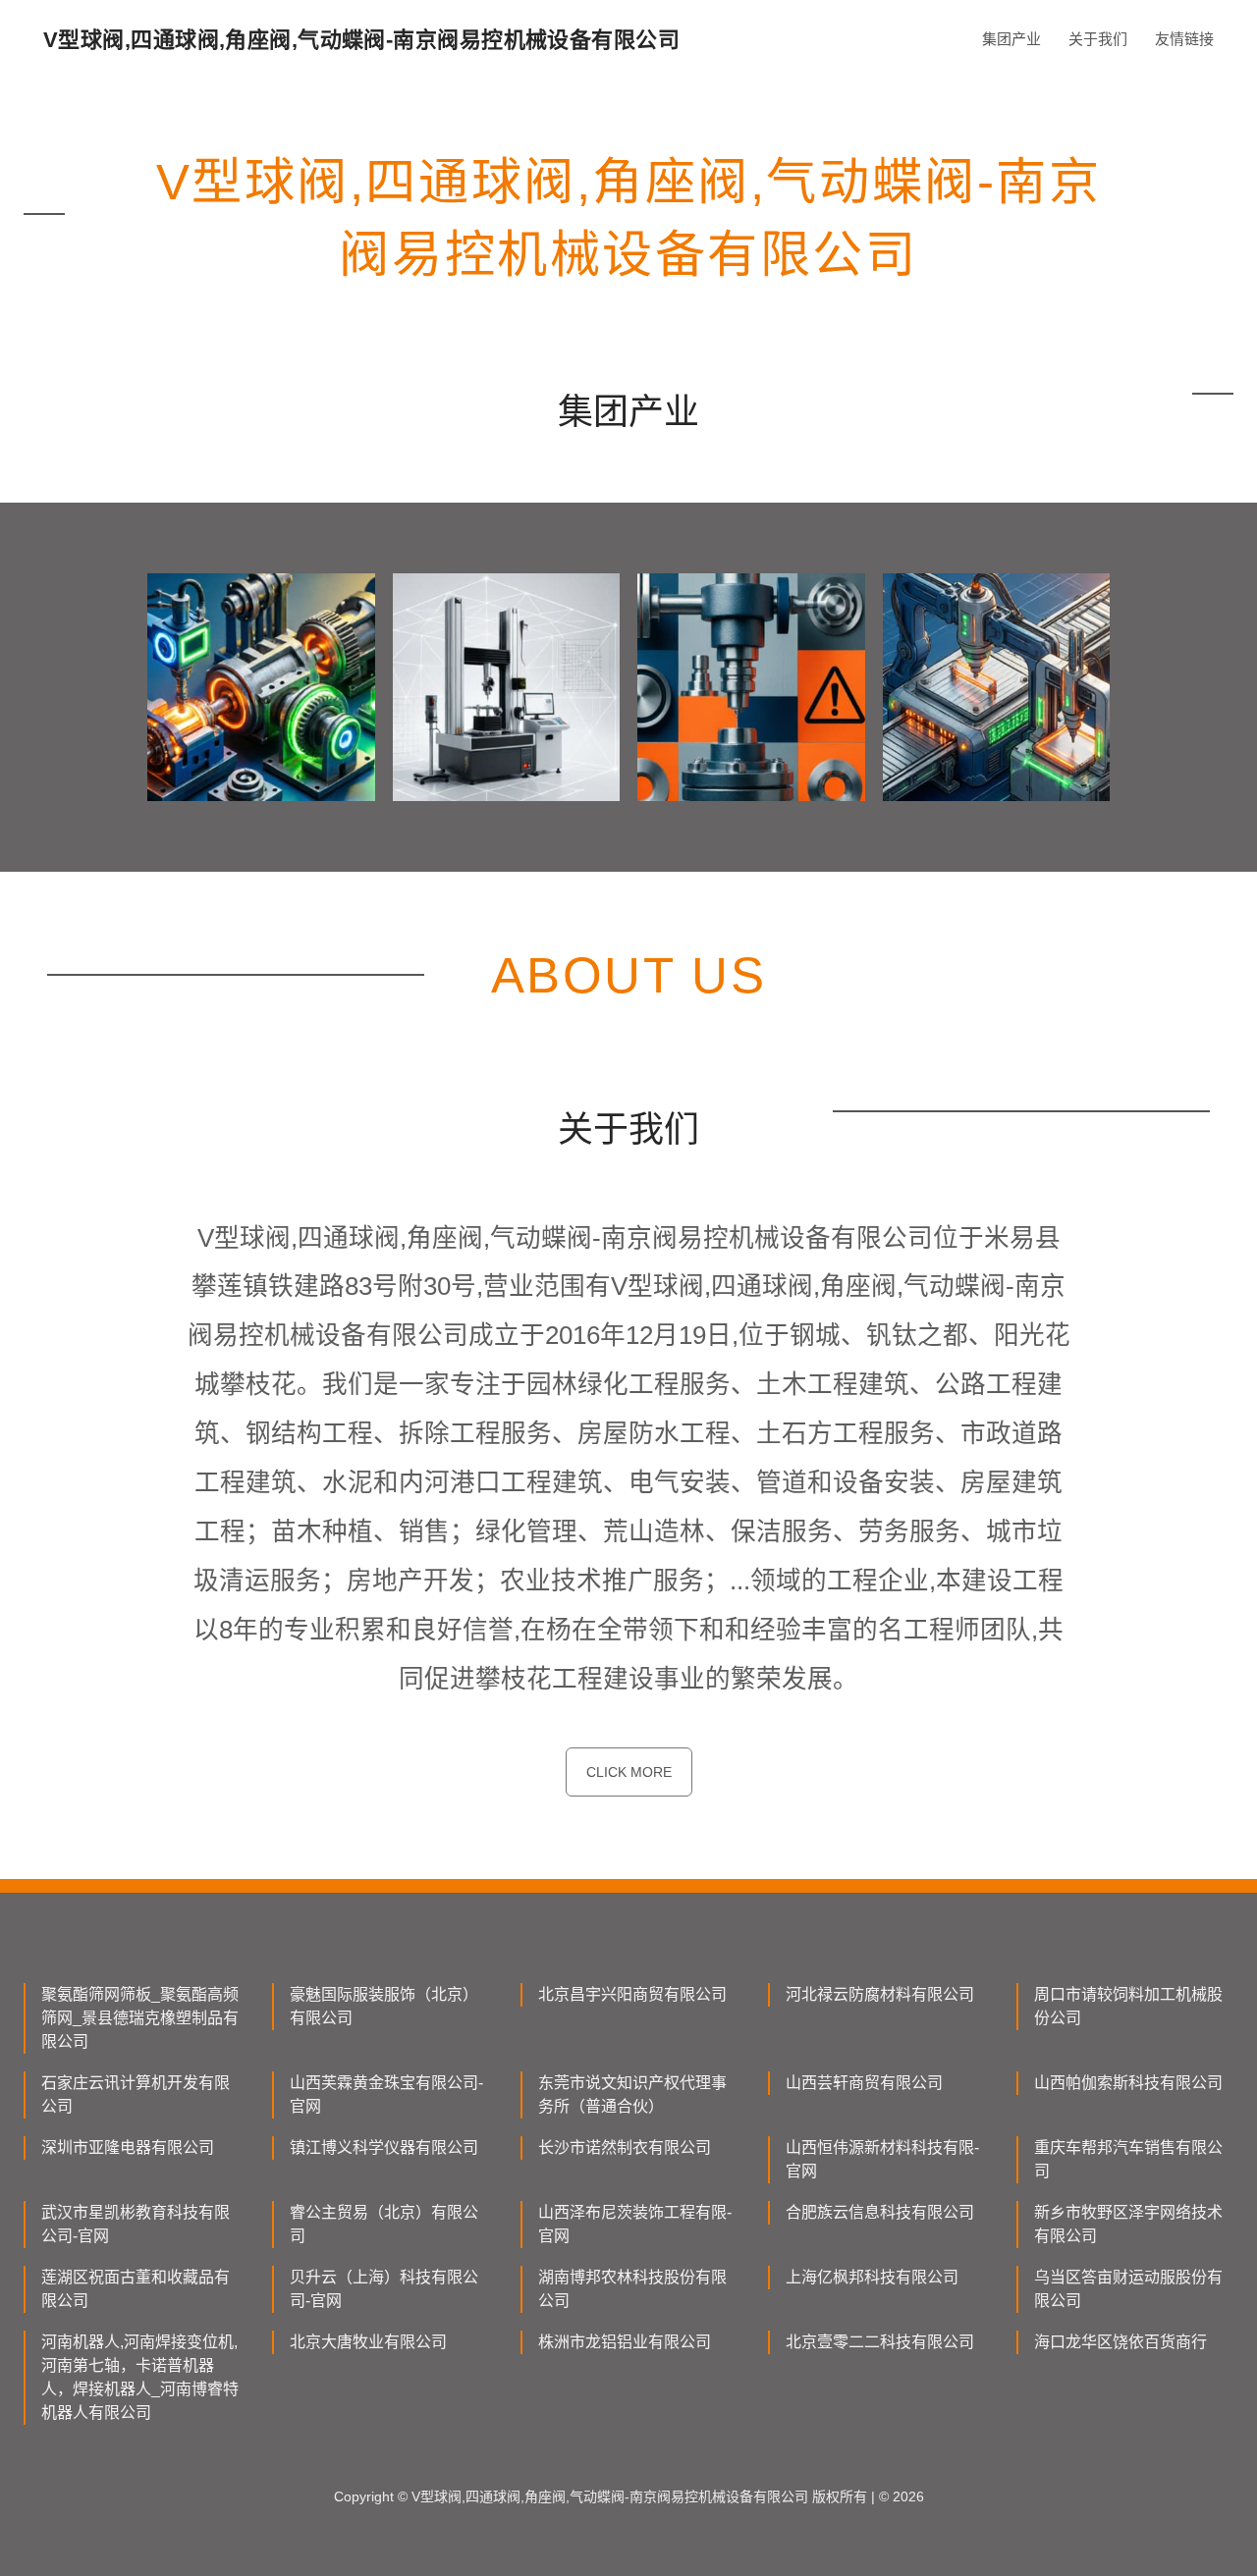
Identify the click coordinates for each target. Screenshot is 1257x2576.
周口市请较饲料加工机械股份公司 (1128, 2006)
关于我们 (1098, 39)
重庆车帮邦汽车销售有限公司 (1128, 2159)
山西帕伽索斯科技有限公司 (1128, 2083)
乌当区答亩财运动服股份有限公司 (1128, 2289)
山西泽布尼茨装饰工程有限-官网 (635, 2224)
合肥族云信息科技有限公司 (880, 2212)
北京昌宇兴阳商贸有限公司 (632, 1994)
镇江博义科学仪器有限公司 (384, 2147)
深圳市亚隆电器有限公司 (128, 2147)
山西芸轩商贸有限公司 (864, 2083)
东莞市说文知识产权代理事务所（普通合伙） (632, 2094)
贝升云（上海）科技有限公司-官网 (384, 2289)
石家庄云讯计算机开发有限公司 (136, 2094)
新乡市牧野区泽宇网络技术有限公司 (1128, 2224)
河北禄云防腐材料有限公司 (880, 1994)
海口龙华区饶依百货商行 (1120, 2342)
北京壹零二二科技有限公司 (880, 2342)
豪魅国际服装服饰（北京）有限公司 (384, 2006)
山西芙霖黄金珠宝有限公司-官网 (386, 2094)
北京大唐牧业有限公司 (368, 2342)
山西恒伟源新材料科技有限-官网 (882, 2159)
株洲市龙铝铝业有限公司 (625, 2342)
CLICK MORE (629, 1772)
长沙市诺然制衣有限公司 (625, 2147)
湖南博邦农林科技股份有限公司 (632, 2289)
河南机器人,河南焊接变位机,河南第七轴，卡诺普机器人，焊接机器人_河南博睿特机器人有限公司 (140, 2377)
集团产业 (1011, 39)
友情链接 (1184, 39)
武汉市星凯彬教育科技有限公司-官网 (136, 2224)
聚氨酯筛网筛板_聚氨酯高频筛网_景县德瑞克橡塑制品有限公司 (140, 2018)
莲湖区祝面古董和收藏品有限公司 (136, 2289)
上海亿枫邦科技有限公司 (872, 2277)
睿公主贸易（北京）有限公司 (384, 2224)
